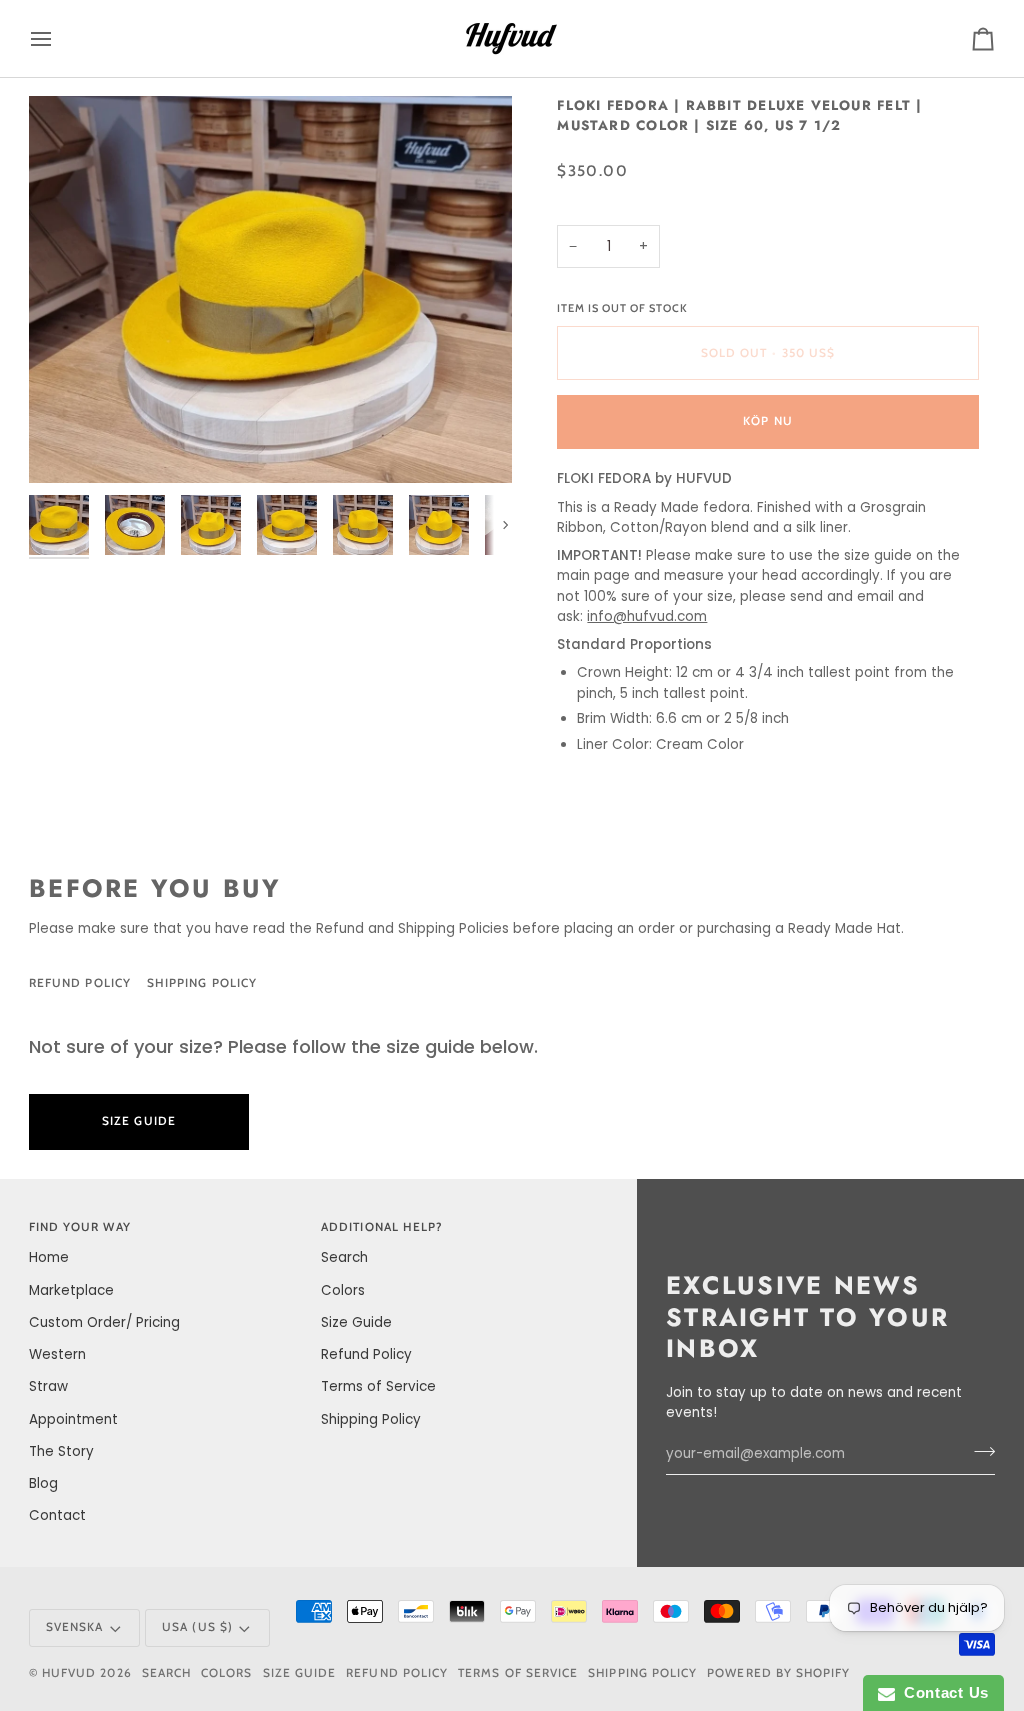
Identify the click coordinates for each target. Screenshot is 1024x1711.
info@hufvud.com (647, 616)
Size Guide (352, 983)
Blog (43, 1483)
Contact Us (942, 1692)
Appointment (73, 1419)
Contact (57, 1515)
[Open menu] (59, 38)
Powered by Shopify (778, 1673)
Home (49, 1257)
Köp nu (767, 421)
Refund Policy (80, 983)
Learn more (348, 1121)
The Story (61, 1451)
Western (57, 1354)
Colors (343, 1290)
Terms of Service (378, 1386)
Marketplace (71, 1290)
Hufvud (69, 1673)
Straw (48, 1386)
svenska (74, 1627)
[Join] (978, 1451)
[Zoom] (270, 289)
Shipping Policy (202, 983)
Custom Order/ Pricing (104, 1322)
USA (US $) (197, 1627)
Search (344, 1257)
